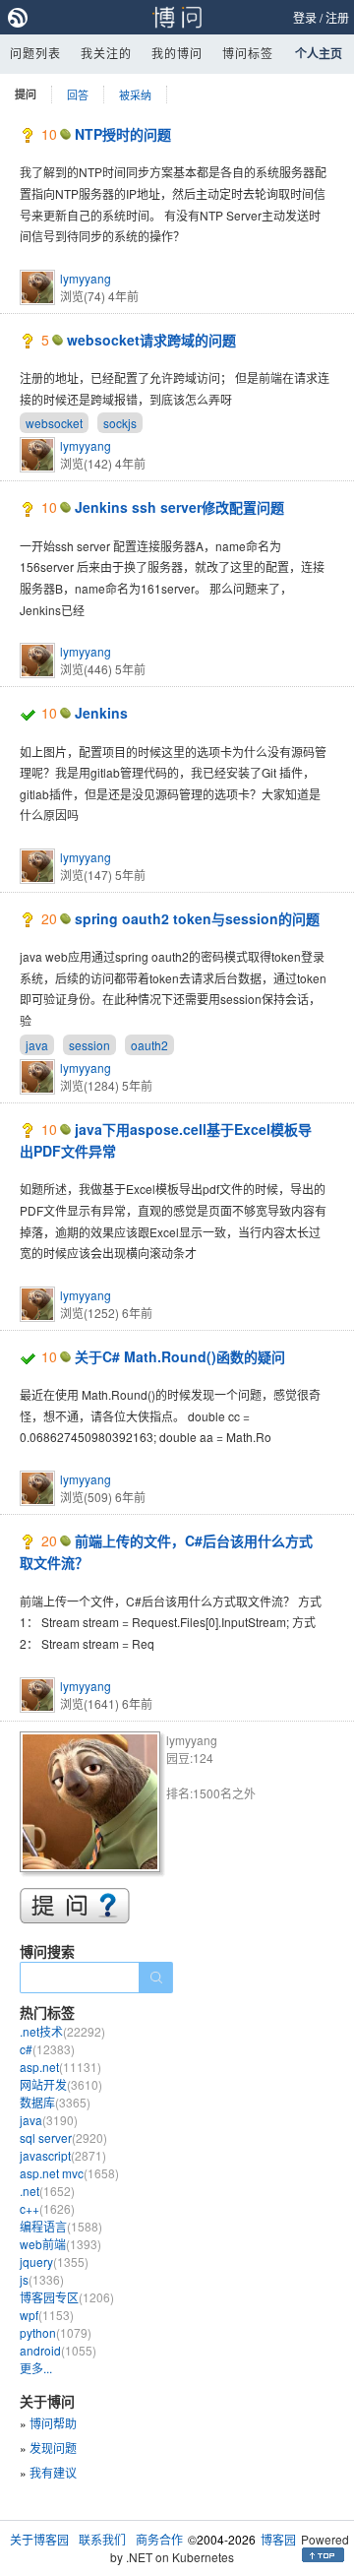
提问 (26, 94)
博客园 (278, 2539)
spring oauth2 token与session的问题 (197, 918)
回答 (78, 94)
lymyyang (86, 278)
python (56, 2332)
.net (47, 2191)
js (42, 2279)
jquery (54, 2262)
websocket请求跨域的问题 (151, 340)
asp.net (60, 2067)
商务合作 (159, 2539)
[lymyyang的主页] (93, 1805)
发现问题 (53, 2448)
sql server (63, 2137)
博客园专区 (67, 2297)
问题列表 (35, 53)
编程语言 (61, 2226)
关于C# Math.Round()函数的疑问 (180, 1356)
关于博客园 (39, 2539)
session (89, 1045)
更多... (36, 2368)
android (58, 2350)
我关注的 (106, 53)
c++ (47, 2208)
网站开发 (61, 2084)
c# (47, 2049)
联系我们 (102, 2539)
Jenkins (101, 713)
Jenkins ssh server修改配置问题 (179, 507)
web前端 (60, 2244)
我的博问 (177, 53)
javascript (63, 2155)
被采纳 (135, 94)
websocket (54, 423)
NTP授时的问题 (123, 134)
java (37, 1045)
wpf (47, 2315)
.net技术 (62, 2031)
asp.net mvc (69, 2173)
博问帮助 (53, 2423)
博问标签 (248, 53)
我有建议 (53, 2472)
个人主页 (319, 53)
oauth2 (149, 1045)
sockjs (120, 423)
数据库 (55, 2102)
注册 (337, 17)
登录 (305, 17)
